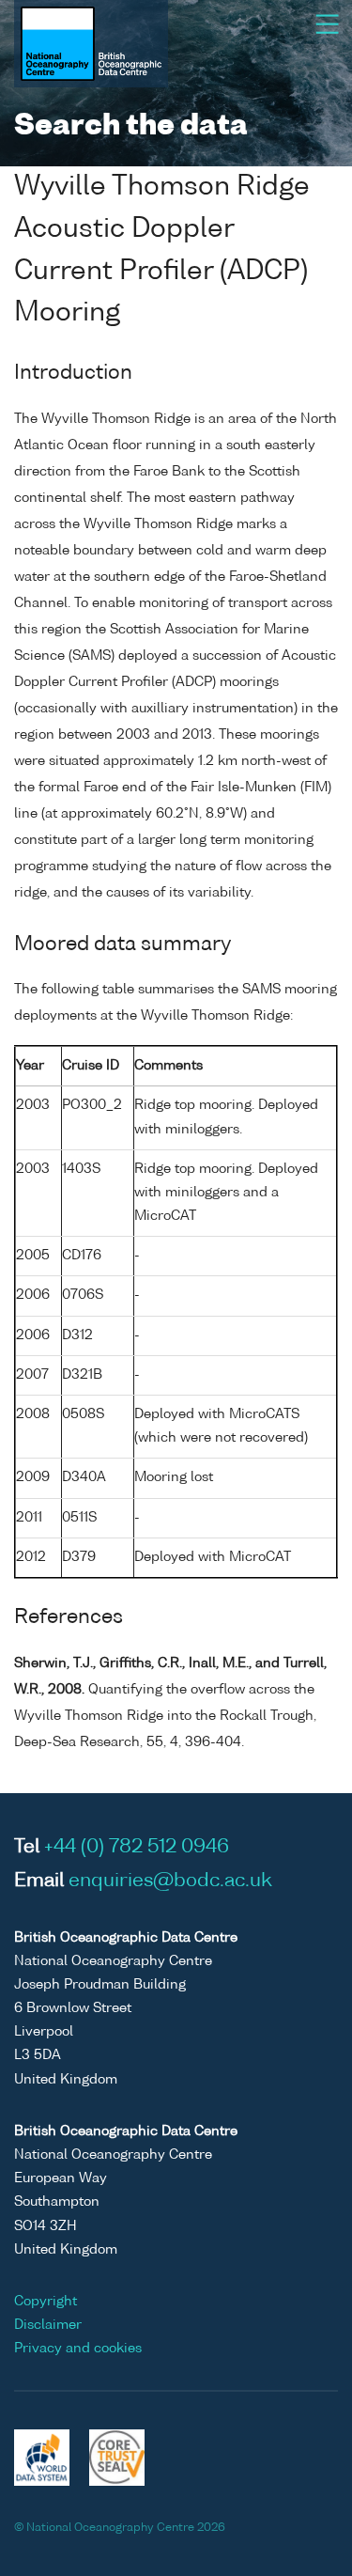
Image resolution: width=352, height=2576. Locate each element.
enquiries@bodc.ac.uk (170, 1881)
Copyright (46, 2302)
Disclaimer (48, 2325)
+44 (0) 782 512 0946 (137, 1848)
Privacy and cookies (78, 2349)
